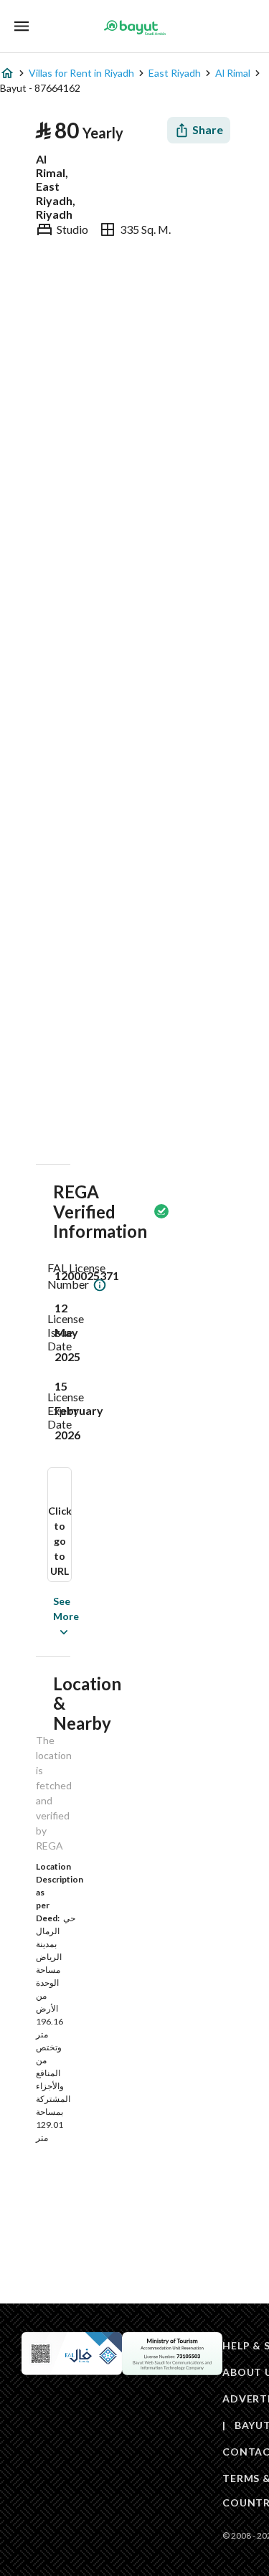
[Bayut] (135, 27)
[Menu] (22, 26)
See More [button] (44, 1616)
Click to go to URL (60, 1541)
